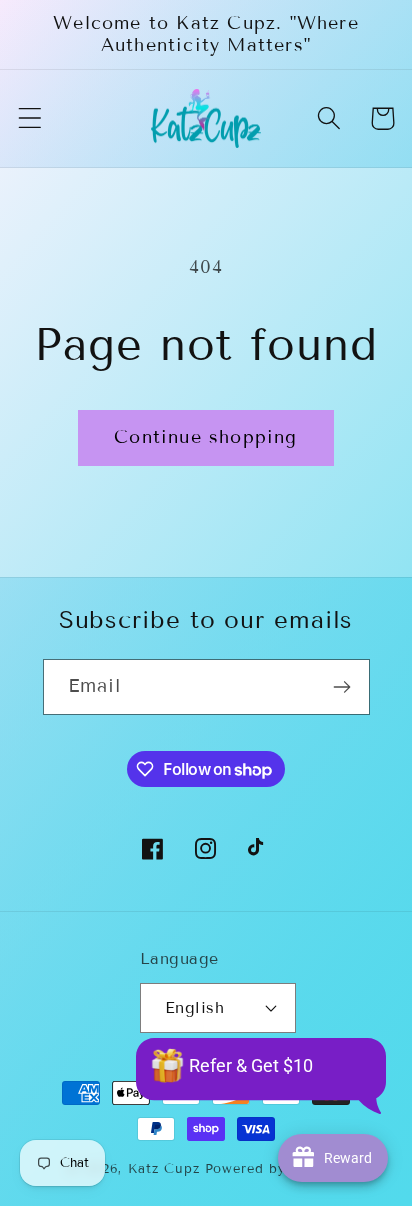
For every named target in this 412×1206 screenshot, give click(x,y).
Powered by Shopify (275, 1169)
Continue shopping (205, 437)
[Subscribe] (342, 687)
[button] (30, 118)
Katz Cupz (164, 1169)
